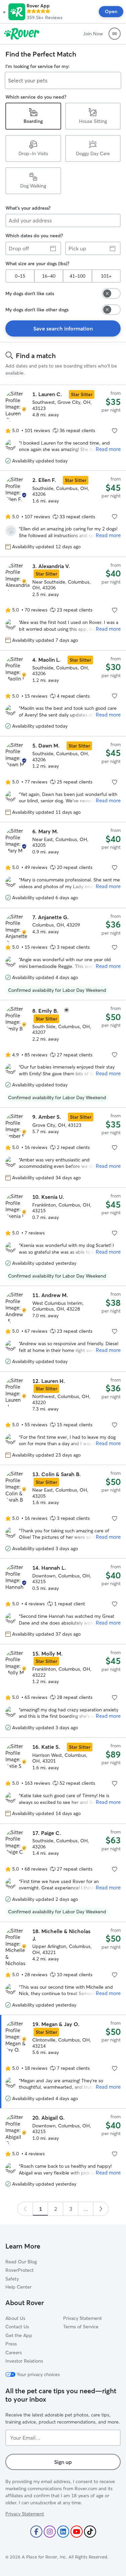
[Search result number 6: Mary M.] (63, 865)
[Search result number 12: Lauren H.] (63, 1418)
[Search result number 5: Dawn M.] (63, 779)
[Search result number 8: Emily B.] (63, 1054)
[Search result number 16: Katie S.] (63, 1780)
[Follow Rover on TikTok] (90, 2532)
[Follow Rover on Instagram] (50, 2532)
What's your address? (28, 208)
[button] (4, 12)
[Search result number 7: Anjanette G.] (63, 954)
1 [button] (40, 2209)
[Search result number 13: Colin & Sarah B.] (63, 1512)
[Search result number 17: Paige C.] (63, 1873)
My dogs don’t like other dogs (37, 310)
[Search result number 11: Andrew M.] (63, 1329)
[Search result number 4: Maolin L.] (63, 693)
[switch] (111, 293)
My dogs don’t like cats (30, 293)
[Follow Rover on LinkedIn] (63, 2532)
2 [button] (56, 2209)
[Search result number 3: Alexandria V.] (63, 604)
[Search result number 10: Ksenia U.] (63, 1237)
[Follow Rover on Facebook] (36, 2532)
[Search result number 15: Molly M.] (63, 1691)
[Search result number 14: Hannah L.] (63, 1601)
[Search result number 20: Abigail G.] (63, 2151)
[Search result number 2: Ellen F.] (63, 514)
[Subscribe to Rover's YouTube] (77, 2532)
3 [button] (71, 2209)
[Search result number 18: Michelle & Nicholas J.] (63, 1968)
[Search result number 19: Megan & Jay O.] (63, 2062)
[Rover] (22, 34)
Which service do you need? (36, 97)
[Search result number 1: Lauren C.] (63, 428)
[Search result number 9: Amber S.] (63, 1147)
